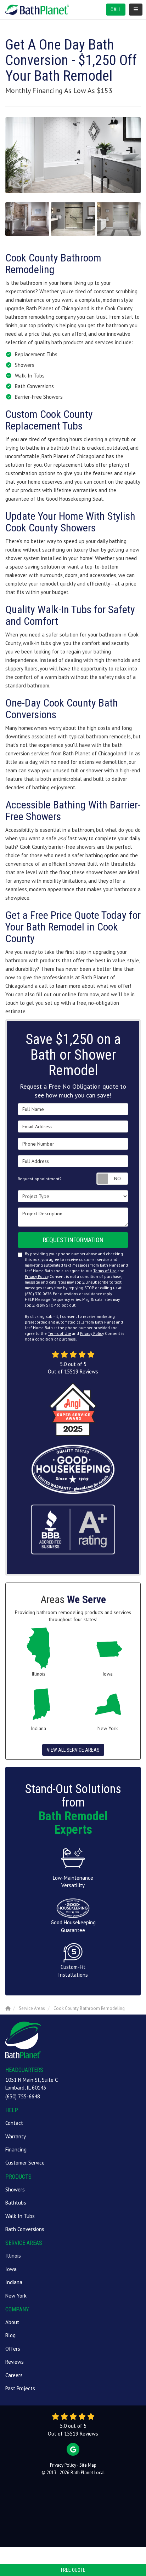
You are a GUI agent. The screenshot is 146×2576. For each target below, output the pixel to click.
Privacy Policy (36, 1277)
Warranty (16, 2136)
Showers (15, 2189)
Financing (16, 2149)
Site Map (88, 2465)
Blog (10, 2335)
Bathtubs (16, 2203)
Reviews (15, 2362)
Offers (13, 2349)
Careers (14, 2375)
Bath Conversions (25, 2229)
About (12, 2322)
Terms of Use (105, 1271)
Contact (14, 2123)
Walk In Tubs (20, 2216)
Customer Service (25, 2163)
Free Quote (73, 2570)
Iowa (11, 2269)
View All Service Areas (73, 1750)
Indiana (14, 2282)
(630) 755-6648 (23, 2096)
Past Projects (20, 2388)
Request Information (73, 1240)
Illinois (13, 2256)
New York (16, 2296)
